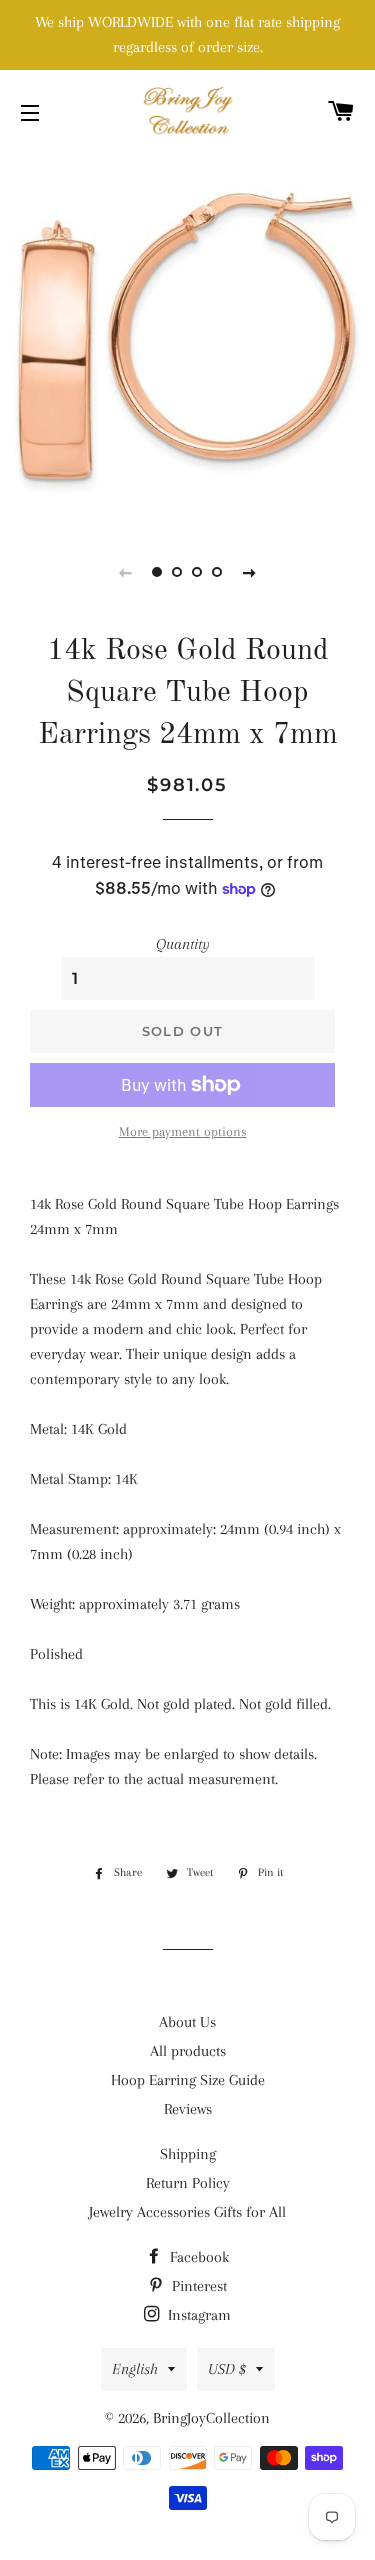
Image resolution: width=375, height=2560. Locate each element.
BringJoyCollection (211, 2418)
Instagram (197, 2315)
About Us (187, 2022)
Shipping (188, 2154)
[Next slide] (250, 572)
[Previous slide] (126, 572)
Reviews (188, 2109)
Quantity (183, 944)
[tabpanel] (187, 337)
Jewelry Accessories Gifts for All (187, 2212)
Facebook (197, 2257)
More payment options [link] (183, 1131)
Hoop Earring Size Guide (188, 2080)
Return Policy (188, 2183)
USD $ (227, 2369)
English (135, 2369)
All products (188, 2051)
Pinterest (197, 2286)
